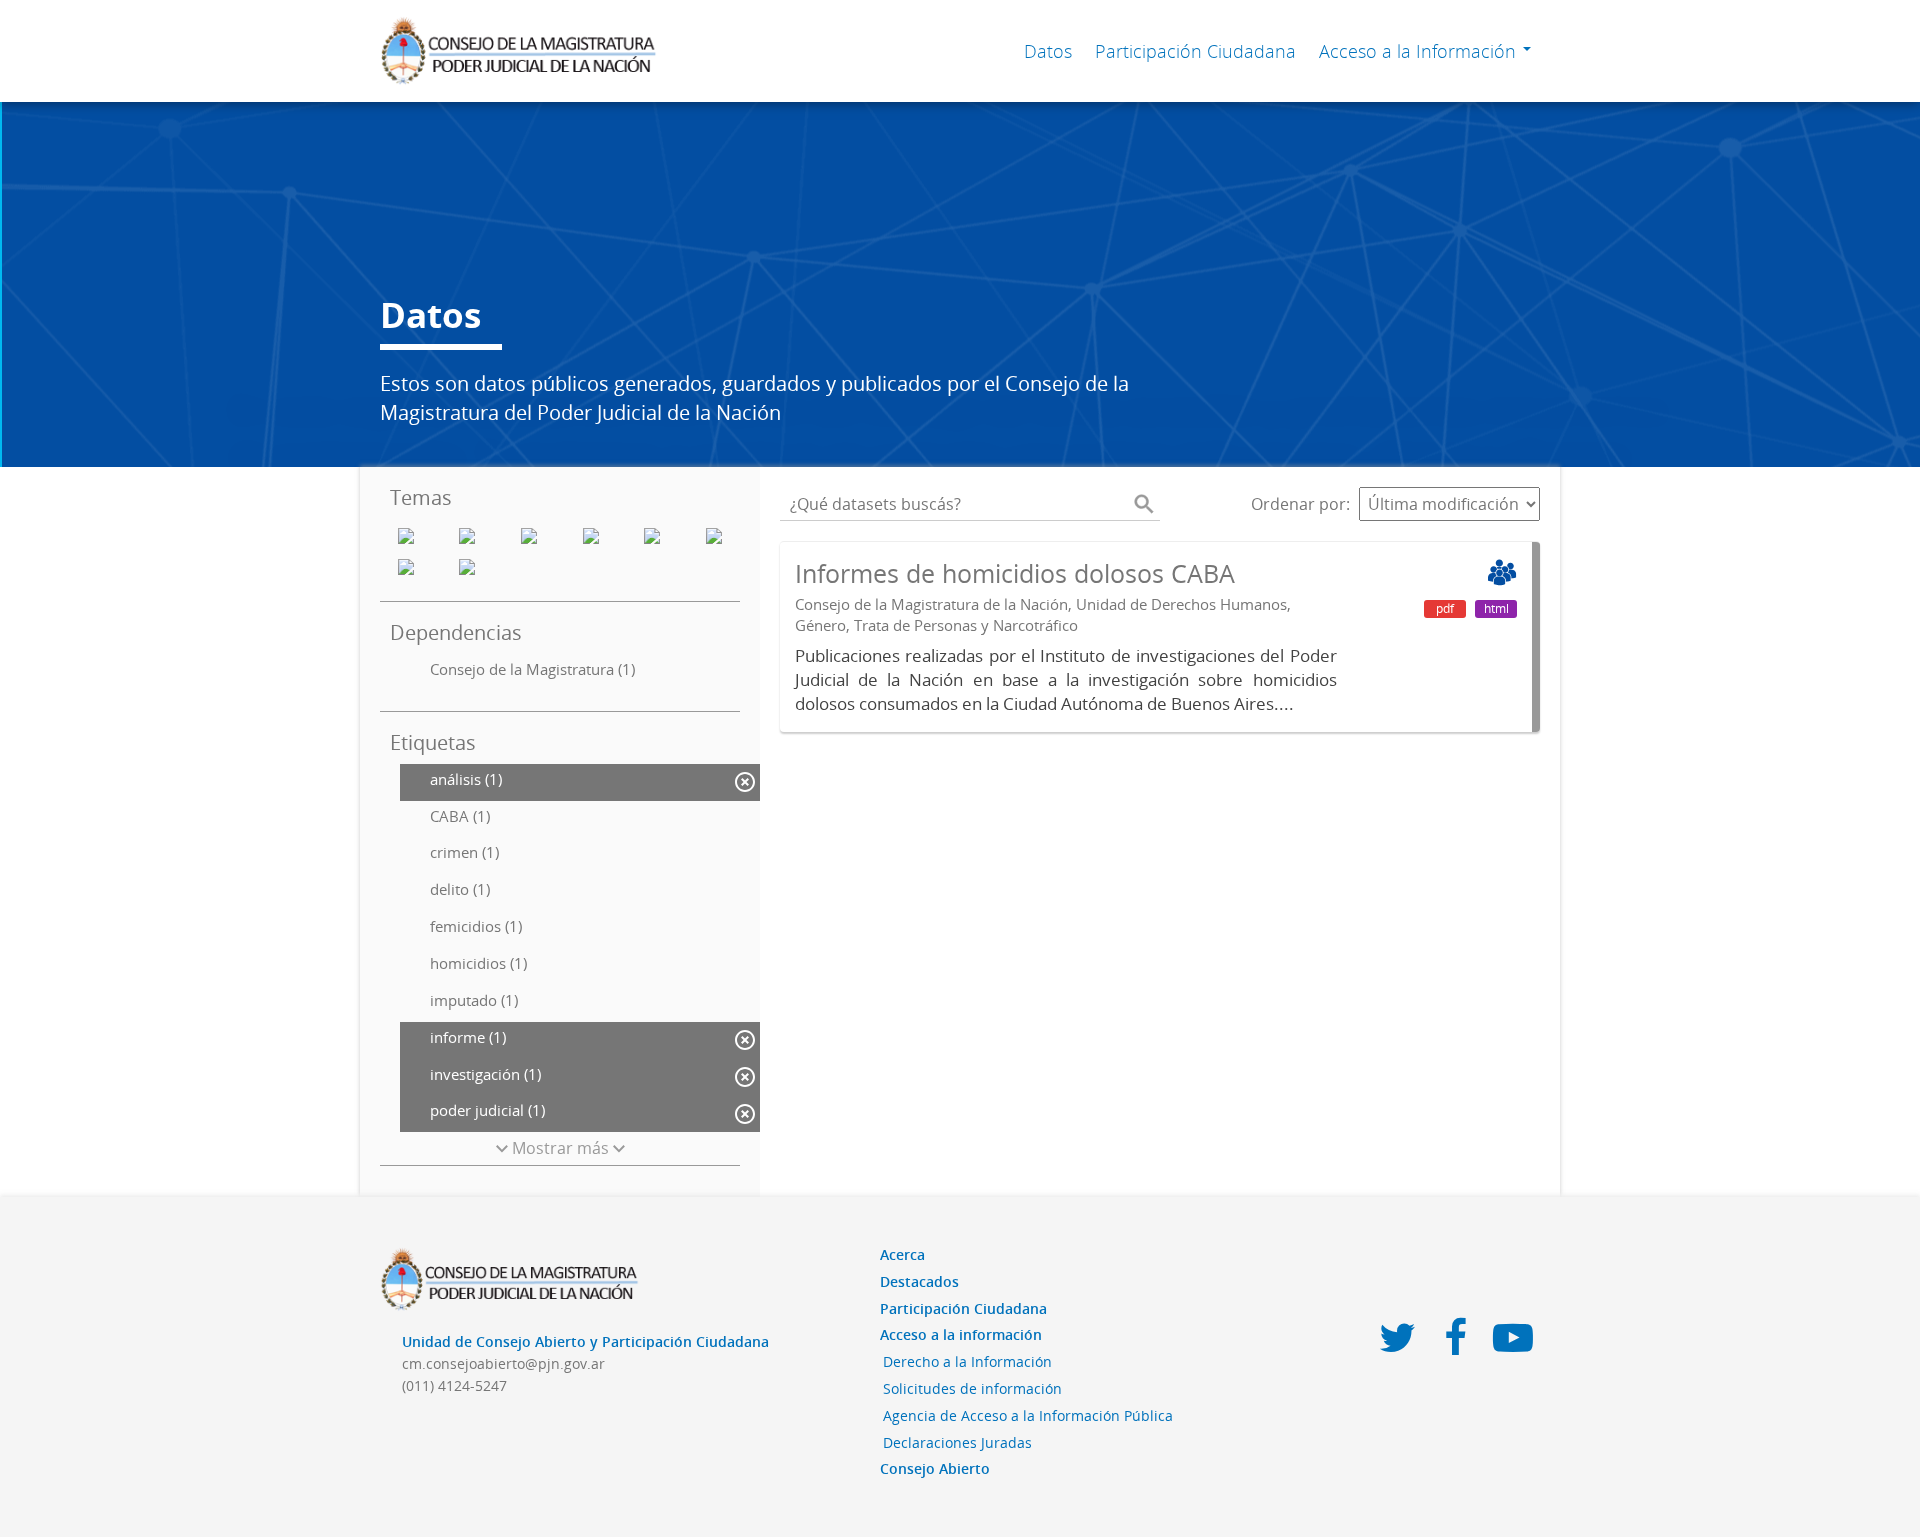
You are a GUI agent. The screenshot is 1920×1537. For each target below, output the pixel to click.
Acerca (902, 1254)
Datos (1048, 51)
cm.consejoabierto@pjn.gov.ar (503, 1363)
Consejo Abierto (935, 1468)
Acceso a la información (961, 1334)
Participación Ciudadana (1195, 51)
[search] (1144, 504)
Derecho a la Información (967, 1361)
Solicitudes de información (972, 1388)
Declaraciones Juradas (957, 1442)
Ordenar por (1298, 504)
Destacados (919, 1281)
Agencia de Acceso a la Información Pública (1028, 1415)
